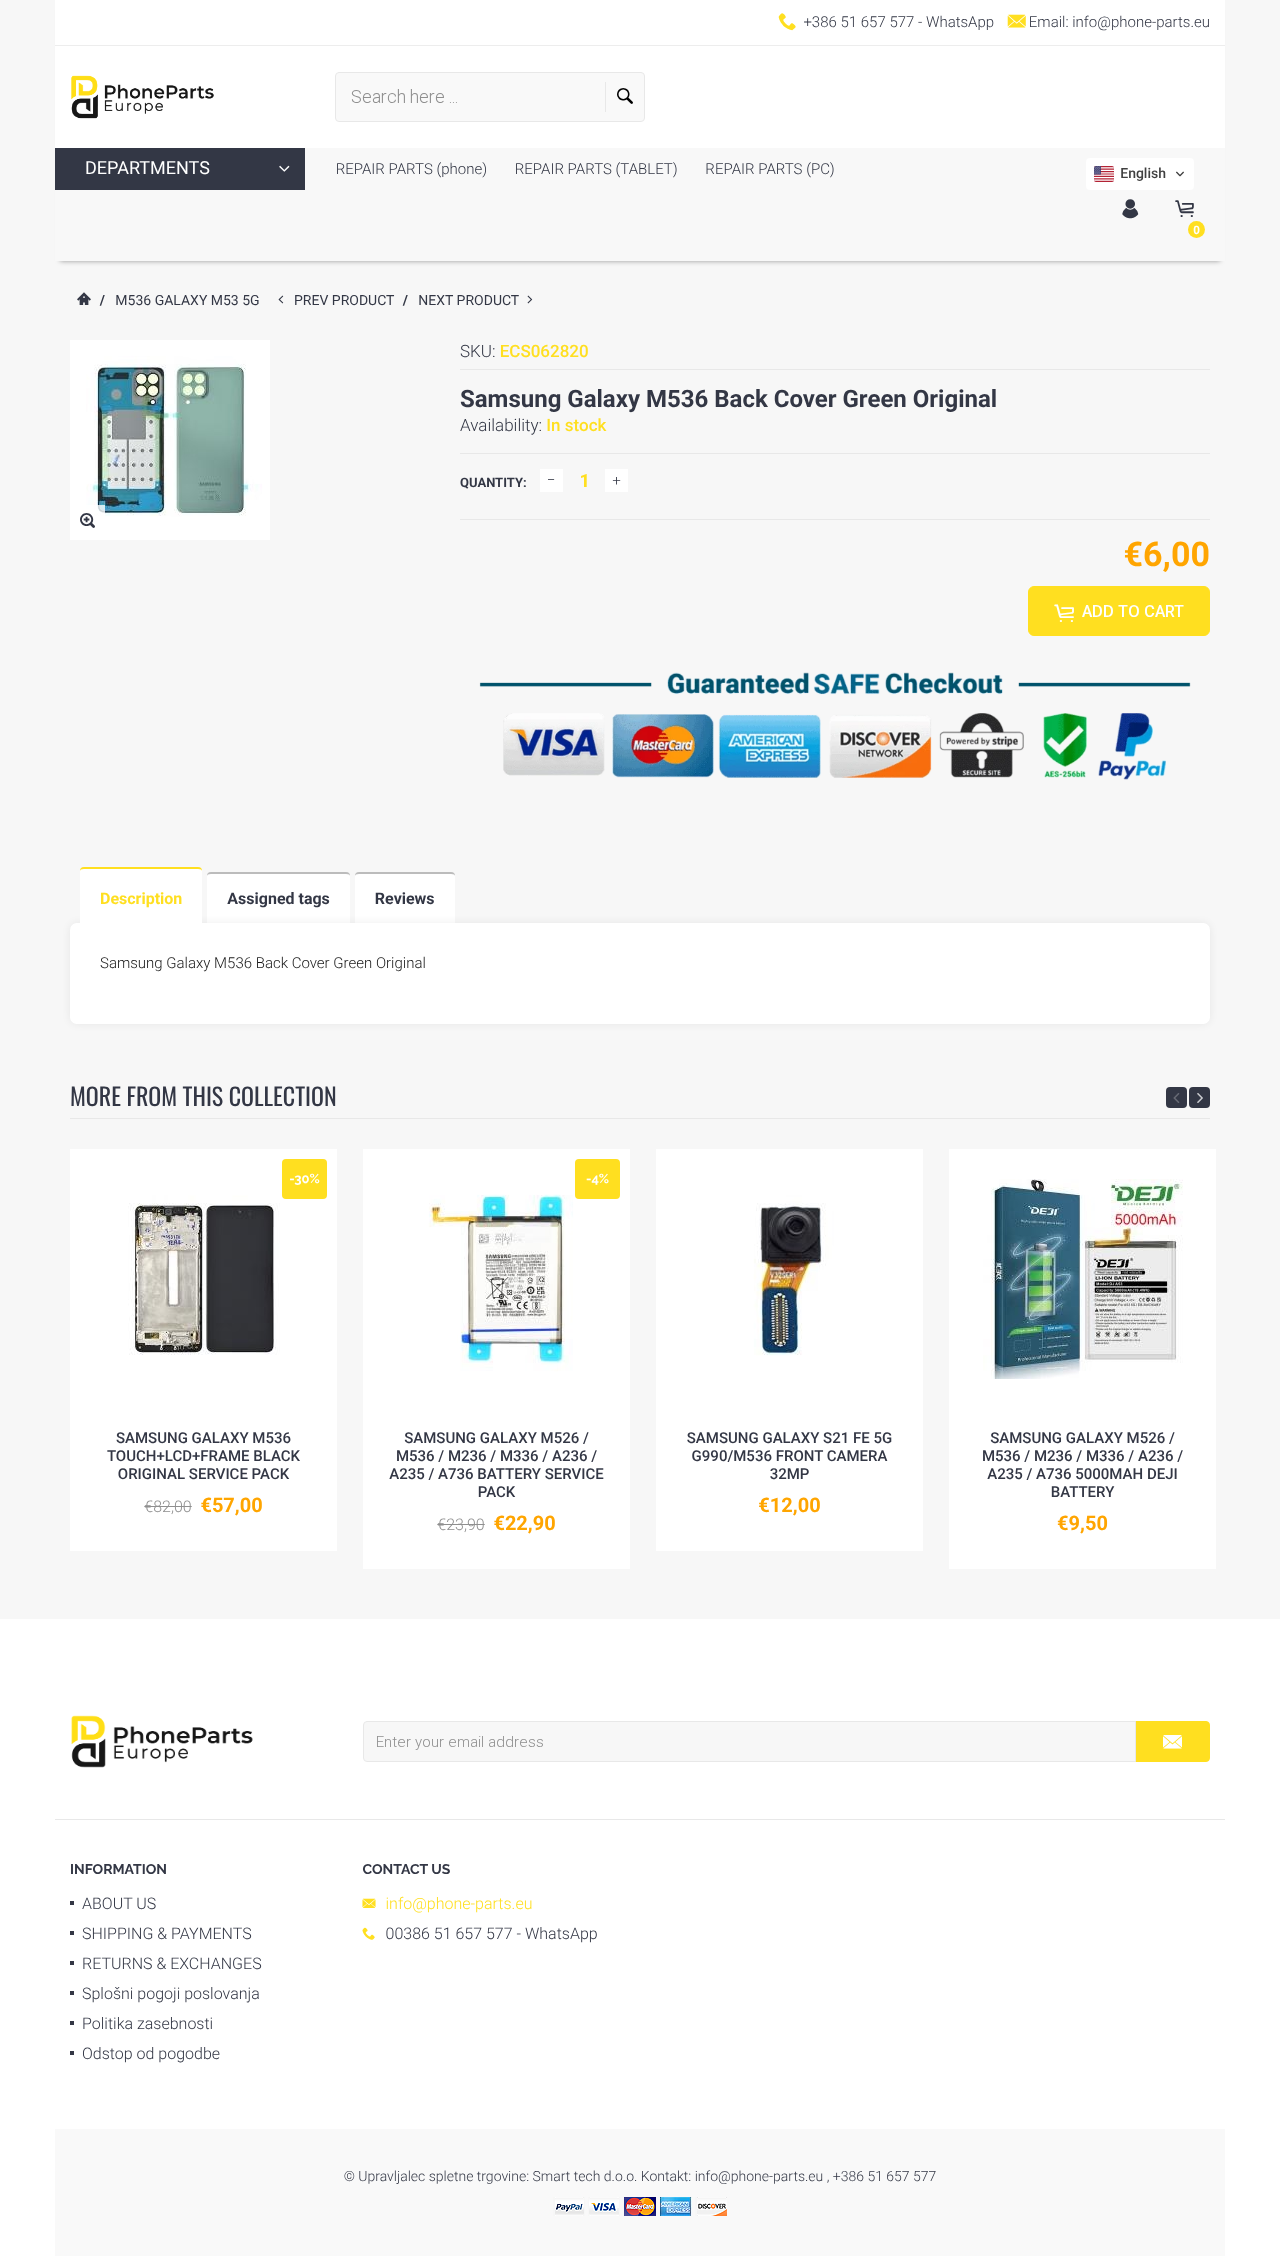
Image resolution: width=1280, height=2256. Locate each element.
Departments (147, 168)
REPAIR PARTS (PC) (768, 169)
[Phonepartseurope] (162, 1740)
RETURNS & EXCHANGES (172, 1963)
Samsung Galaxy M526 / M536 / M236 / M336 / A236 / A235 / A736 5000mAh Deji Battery (1082, 1465)
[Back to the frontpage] (83, 301)
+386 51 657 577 (858, 22)
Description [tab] (141, 898)
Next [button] (1199, 1097)
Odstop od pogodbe (151, 2053)
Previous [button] (1176, 1097)
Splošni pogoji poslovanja (171, 1993)
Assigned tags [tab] (278, 898)
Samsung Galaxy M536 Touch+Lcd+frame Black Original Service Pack (203, 1456)
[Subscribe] (1172, 1741)
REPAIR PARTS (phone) (411, 169)
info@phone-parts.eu (1141, 22)
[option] (203, 1349)
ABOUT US (119, 1903)
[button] (1140, 174)
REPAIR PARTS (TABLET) (594, 169)
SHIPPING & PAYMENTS (167, 1933)
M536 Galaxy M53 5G (187, 301)
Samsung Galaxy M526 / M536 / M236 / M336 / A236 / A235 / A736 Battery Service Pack (496, 1465)
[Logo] (142, 97)
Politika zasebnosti (147, 2023)
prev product (348, 301)
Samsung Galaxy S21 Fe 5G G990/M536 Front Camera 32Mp (789, 1456)
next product (472, 301)
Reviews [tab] (405, 898)
